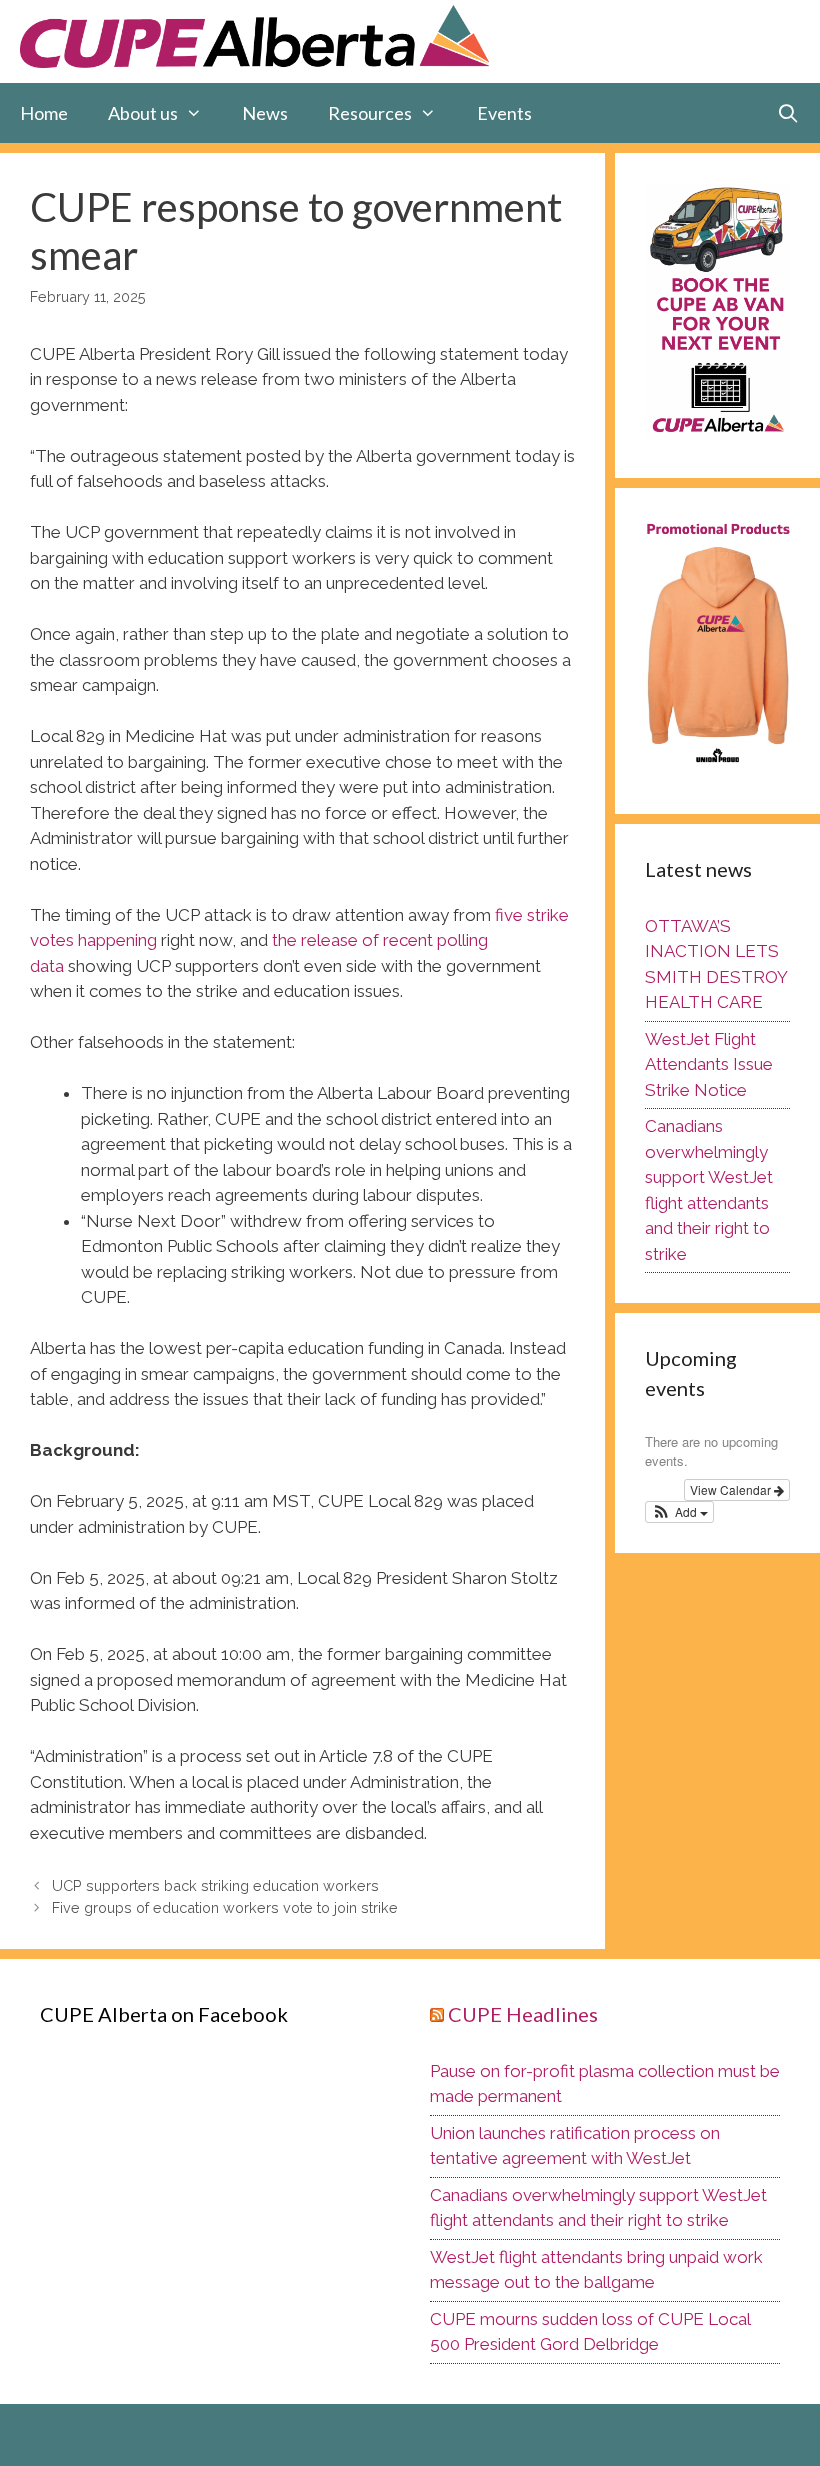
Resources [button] (370, 113)
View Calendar (732, 1489)
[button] (679, 1512)
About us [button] (143, 113)
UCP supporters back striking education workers (215, 1885)
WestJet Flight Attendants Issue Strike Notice (709, 1064)
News (265, 113)
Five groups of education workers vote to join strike (225, 1907)
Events (504, 113)
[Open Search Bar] (788, 113)
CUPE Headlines (523, 2014)
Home (44, 113)
